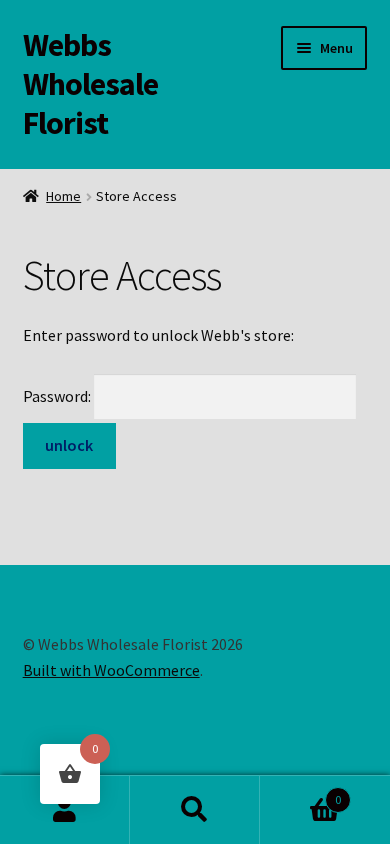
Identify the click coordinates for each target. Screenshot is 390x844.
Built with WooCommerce (111, 670)
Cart (300, 792)
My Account (65, 810)
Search (195, 810)
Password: (58, 396)
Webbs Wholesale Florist (90, 84)
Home (63, 196)
